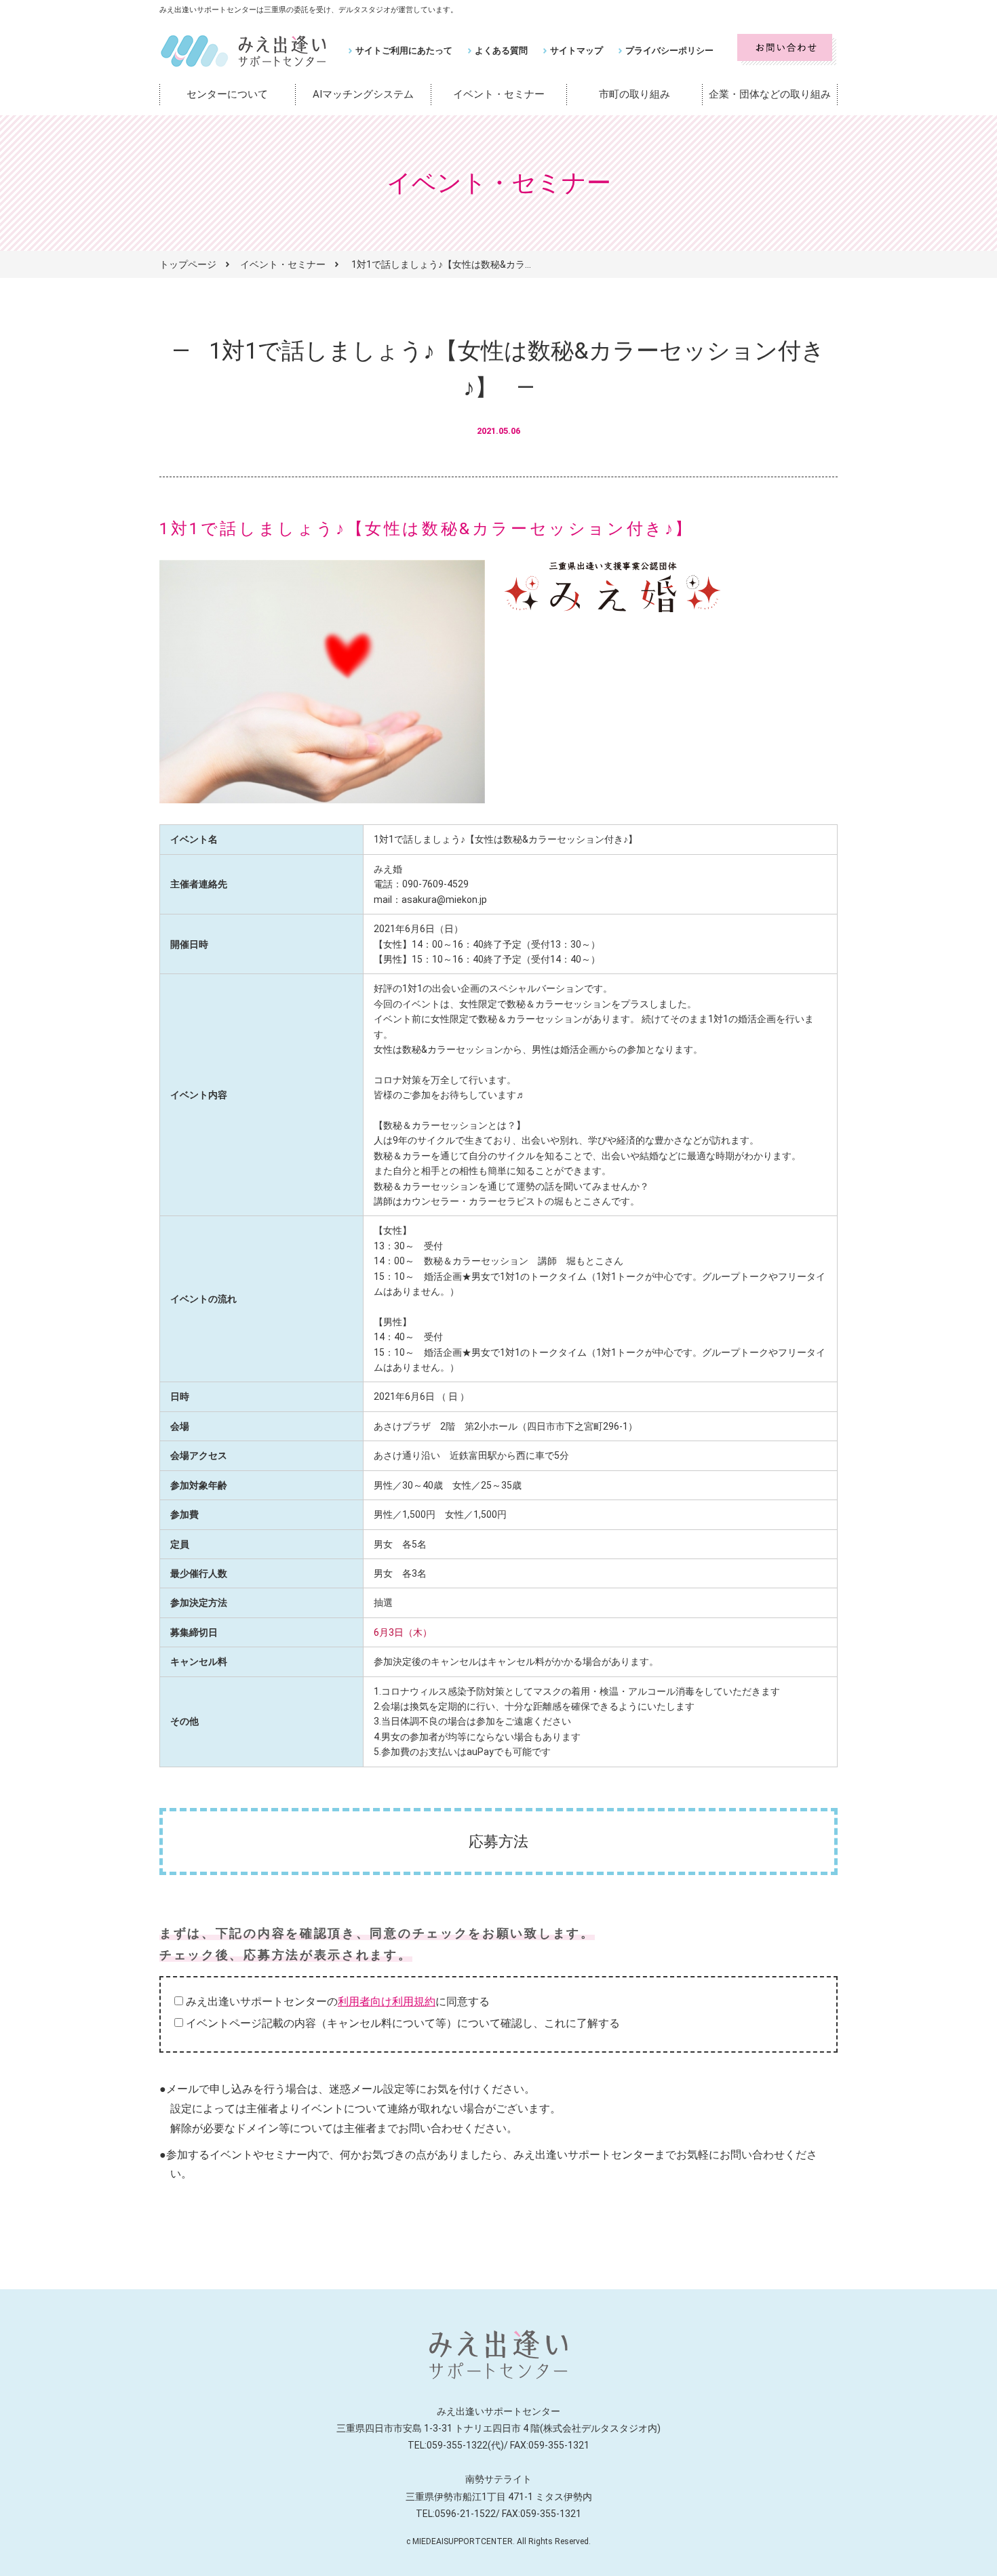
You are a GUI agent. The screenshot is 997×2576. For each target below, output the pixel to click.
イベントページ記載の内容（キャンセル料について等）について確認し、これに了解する (403, 2023)
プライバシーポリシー (669, 51)
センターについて (227, 94)
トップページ (188, 264)
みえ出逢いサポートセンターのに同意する (338, 2001)
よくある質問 (501, 51)
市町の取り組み (634, 94)
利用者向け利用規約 (387, 2001)
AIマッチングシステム (363, 94)
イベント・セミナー (499, 94)
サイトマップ (576, 51)
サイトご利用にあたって (404, 51)
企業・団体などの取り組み (770, 94)
